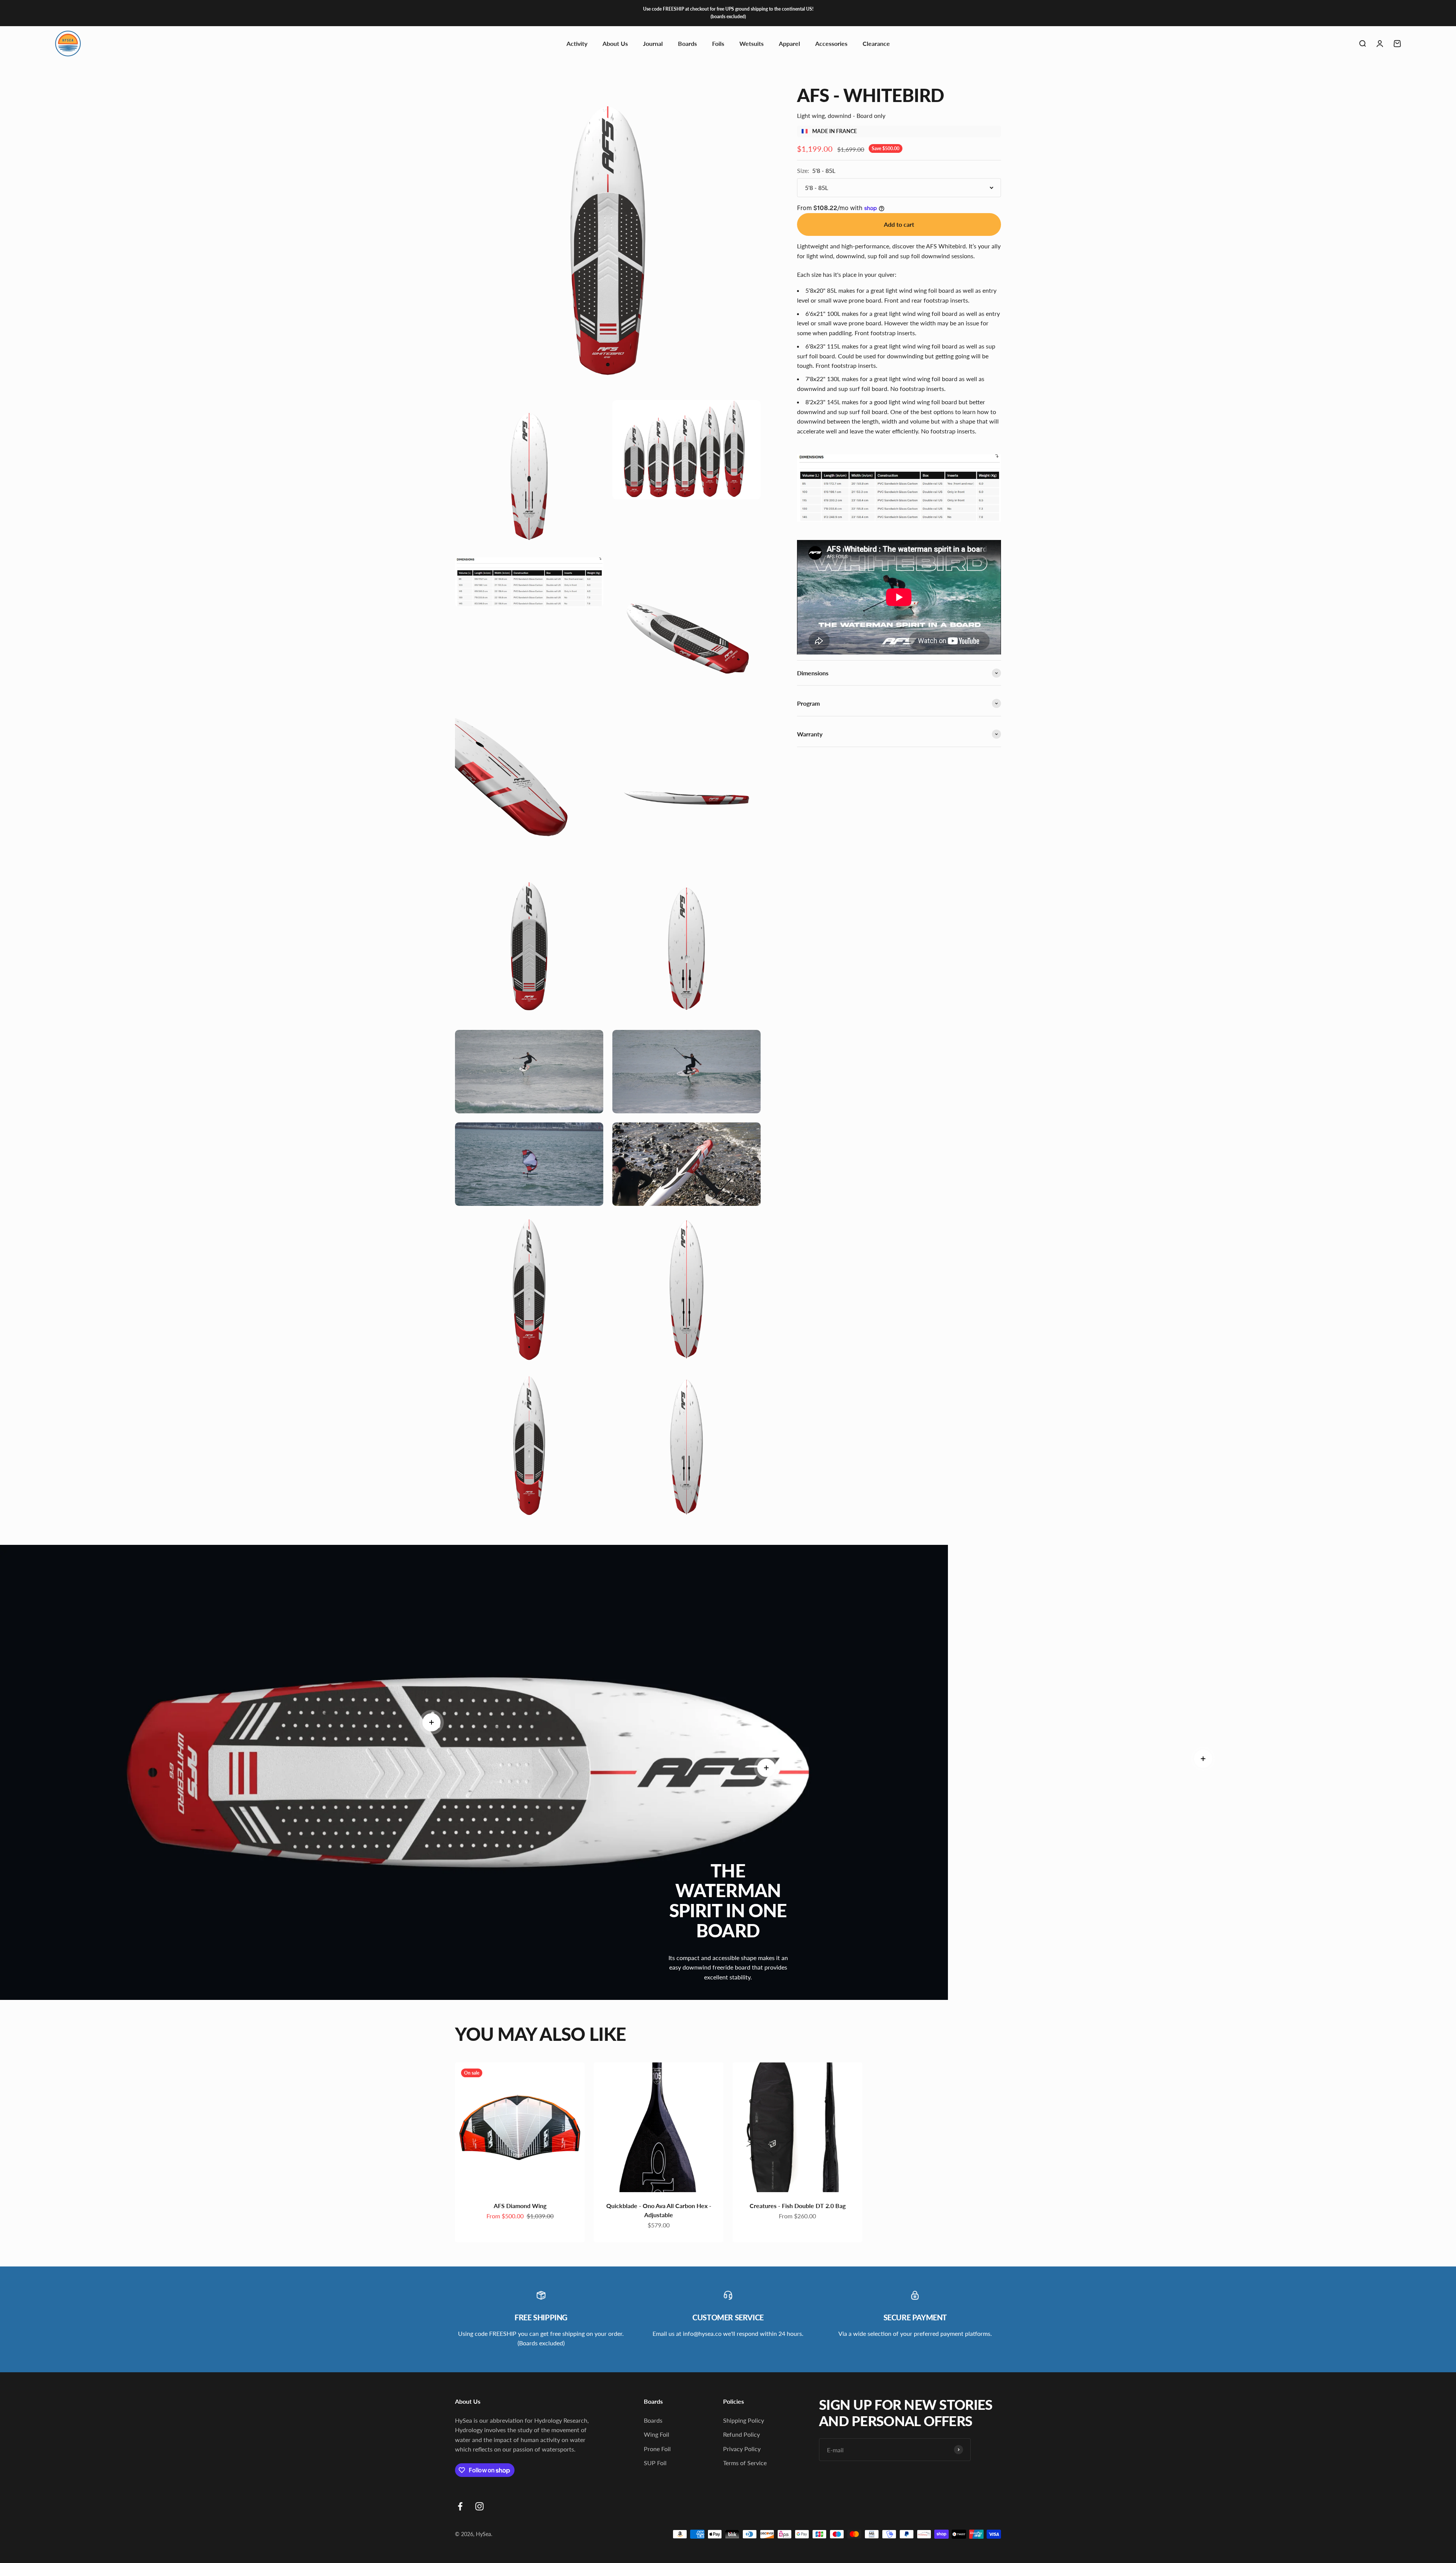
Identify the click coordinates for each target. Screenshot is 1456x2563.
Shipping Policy (744, 2420)
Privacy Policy (742, 2449)
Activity (577, 43)
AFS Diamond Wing (520, 2206)
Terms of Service (745, 2463)
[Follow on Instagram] (479, 2506)
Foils (718, 43)
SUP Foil (655, 2463)
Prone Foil (657, 2449)
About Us (615, 43)
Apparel (789, 43)
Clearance (876, 43)
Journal (653, 43)
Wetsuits (752, 43)
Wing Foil (657, 2434)
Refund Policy (741, 2434)
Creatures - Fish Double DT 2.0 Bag (798, 2206)
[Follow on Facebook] (460, 2506)
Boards (687, 43)
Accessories (831, 43)
